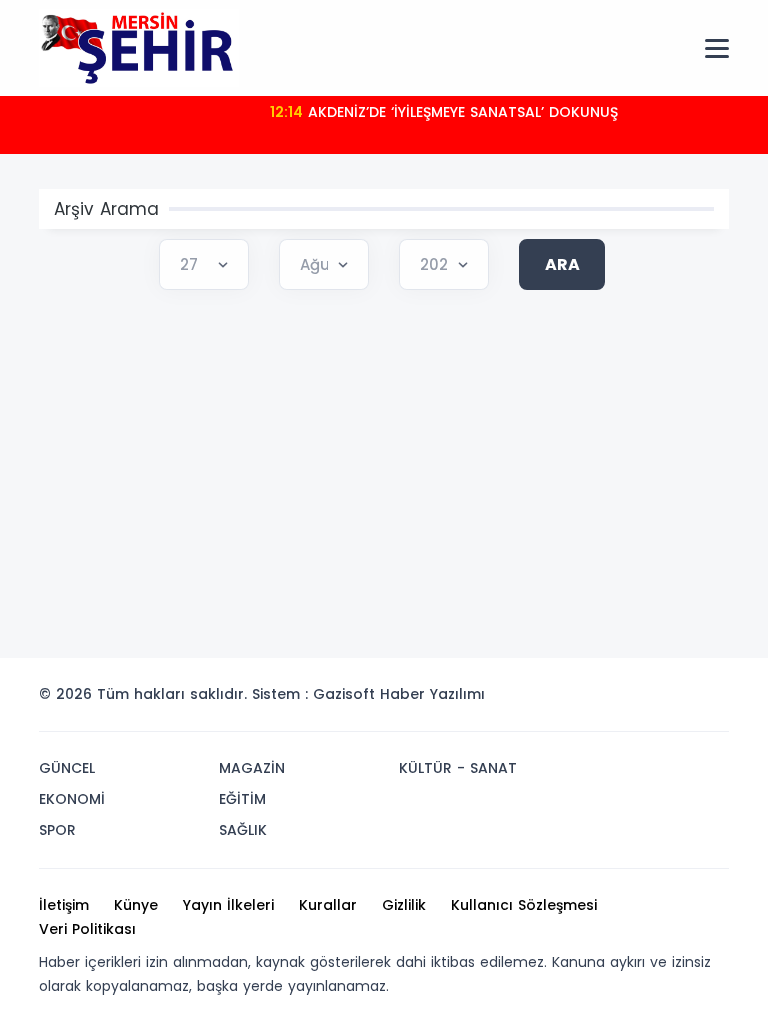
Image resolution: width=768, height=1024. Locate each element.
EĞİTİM (242, 799)
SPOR (57, 830)
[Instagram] (647, 700)
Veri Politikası (87, 929)
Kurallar (328, 905)
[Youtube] (677, 700)
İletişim (64, 905)
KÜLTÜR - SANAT (458, 768)
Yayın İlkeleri (228, 905)
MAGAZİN (252, 768)
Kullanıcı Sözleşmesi (524, 905)
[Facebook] (617, 700)
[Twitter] (587, 700)
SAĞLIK (243, 830)
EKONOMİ (72, 799)
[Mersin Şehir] (139, 47)
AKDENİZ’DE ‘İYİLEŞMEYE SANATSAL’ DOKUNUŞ (444, 112)
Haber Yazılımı (432, 694)
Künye (136, 905)
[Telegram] (707, 700)
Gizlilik (404, 905)
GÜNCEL (67, 768)
